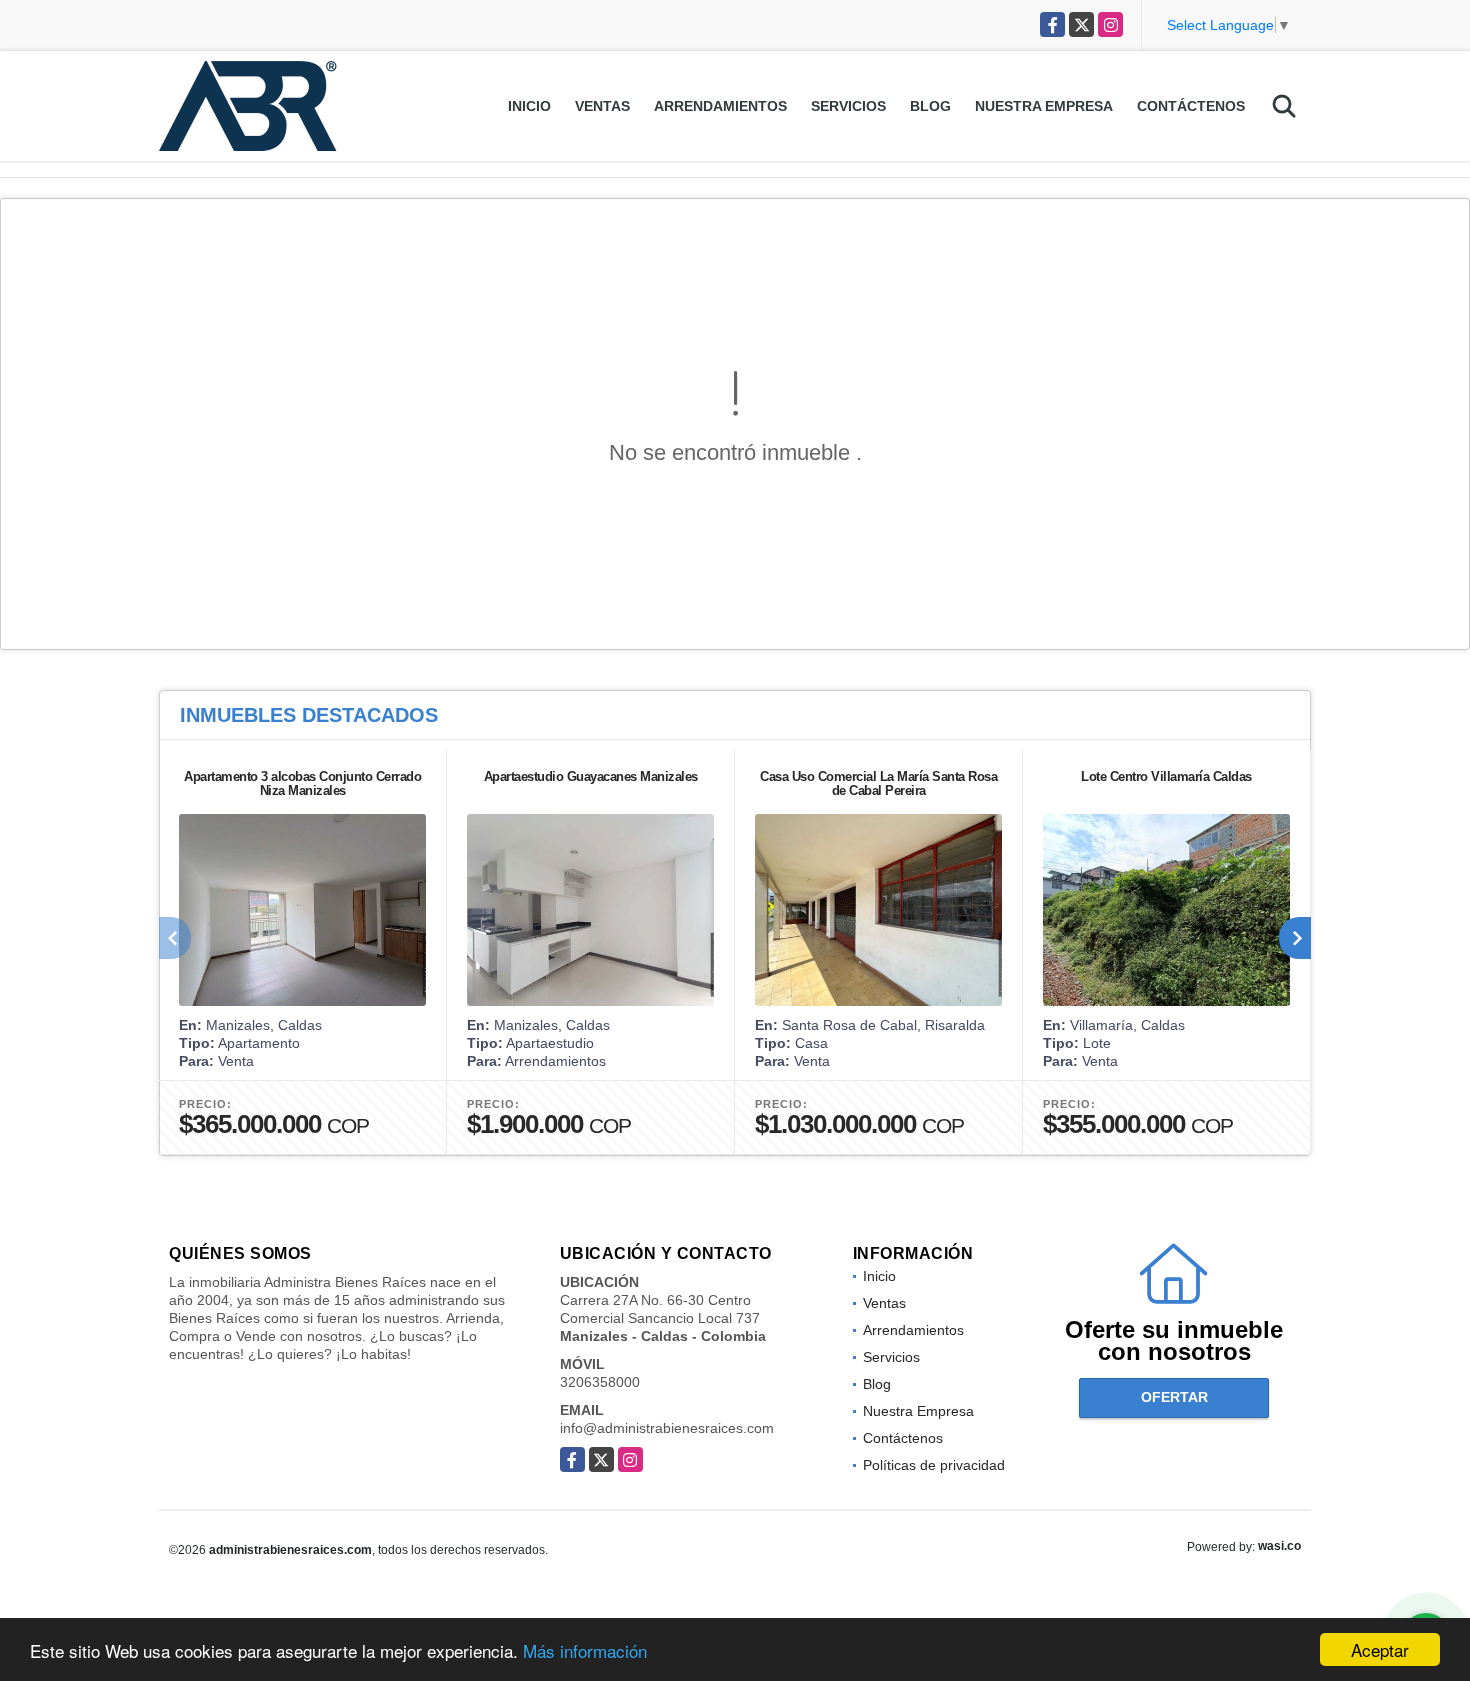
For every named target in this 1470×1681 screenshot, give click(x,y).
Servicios (848, 106)
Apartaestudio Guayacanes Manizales (591, 776)
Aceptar (1380, 1649)
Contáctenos (1191, 106)
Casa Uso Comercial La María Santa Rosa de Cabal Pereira (878, 783)
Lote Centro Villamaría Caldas (1166, 776)
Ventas (602, 106)
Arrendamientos (720, 106)
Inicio (529, 106)
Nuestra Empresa (1044, 106)
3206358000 (600, 1382)
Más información (585, 1650)
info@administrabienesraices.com (667, 1428)
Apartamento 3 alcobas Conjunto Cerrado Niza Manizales (302, 783)
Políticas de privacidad (934, 1465)
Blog (930, 106)
